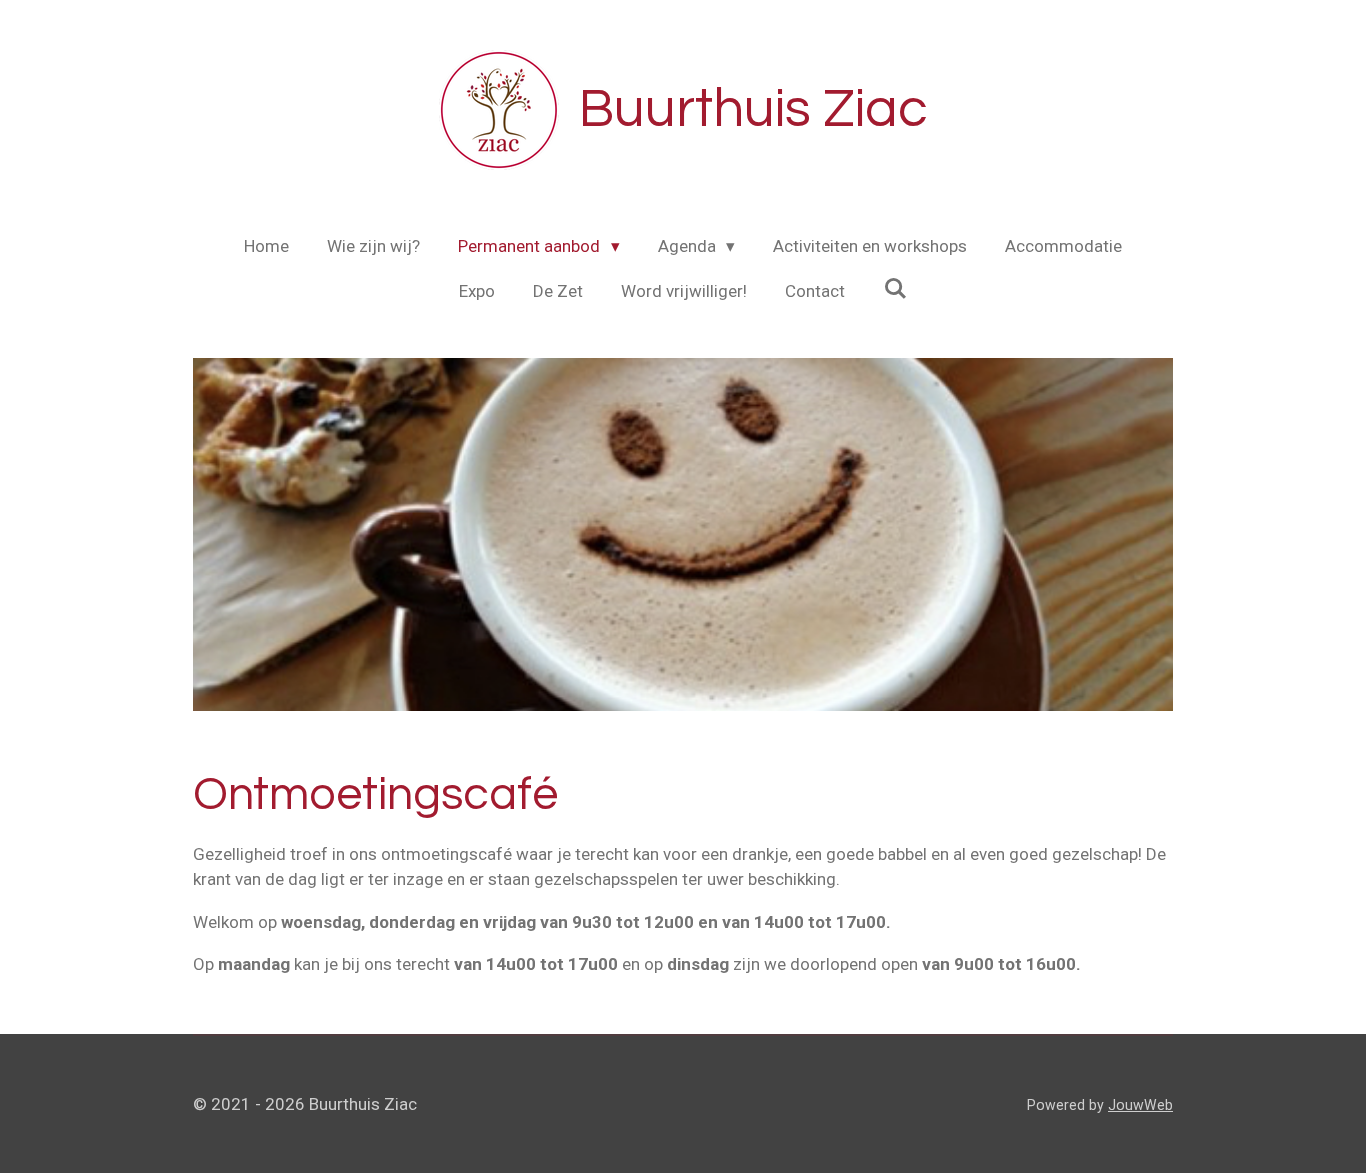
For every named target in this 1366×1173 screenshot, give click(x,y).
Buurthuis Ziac (753, 109)
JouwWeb (1140, 1105)
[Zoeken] (895, 289)
